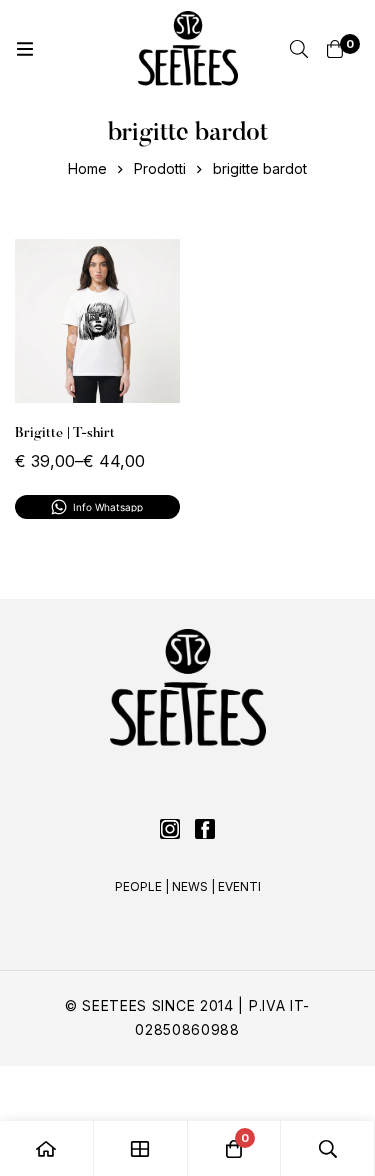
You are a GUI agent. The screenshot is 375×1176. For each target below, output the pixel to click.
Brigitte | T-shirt (65, 434)
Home (87, 168)
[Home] (47, 1148)
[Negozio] (141, 1148)
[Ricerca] (299, 49)
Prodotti (160, 168)
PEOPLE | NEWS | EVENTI (188, 886)
